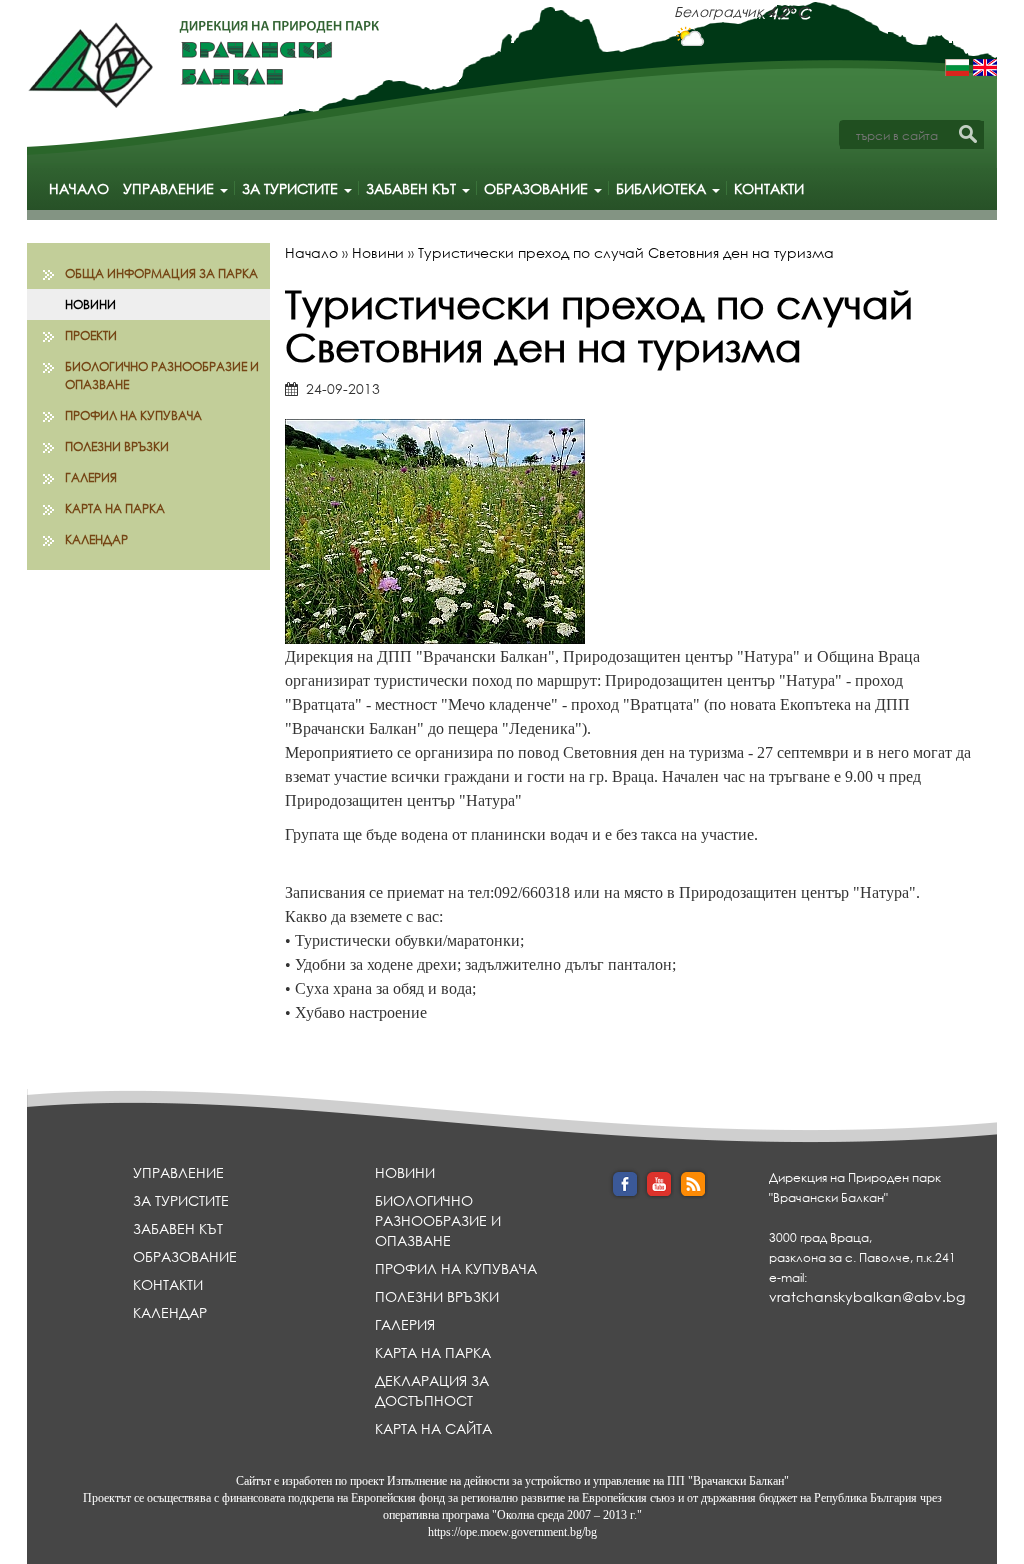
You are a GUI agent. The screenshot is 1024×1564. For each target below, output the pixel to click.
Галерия (91, 477)
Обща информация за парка (161, 273)
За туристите (292, 188)
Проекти (91, 335)
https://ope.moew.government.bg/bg (512, 1532)
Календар (96, 539)
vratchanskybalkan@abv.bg (867, 1296)
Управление (170, 188)
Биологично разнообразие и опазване (162, 375)
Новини (90, 304)
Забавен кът (413, 188)
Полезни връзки (117, 446)
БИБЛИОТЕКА (663, 188)
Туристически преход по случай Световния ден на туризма (626, 252)
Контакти (769, 188)
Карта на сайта (433, 1428)
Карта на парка (115, 508)
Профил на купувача (133, 415)
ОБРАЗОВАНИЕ (538, 188)
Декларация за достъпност (432, 1390)
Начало (79, 188)
